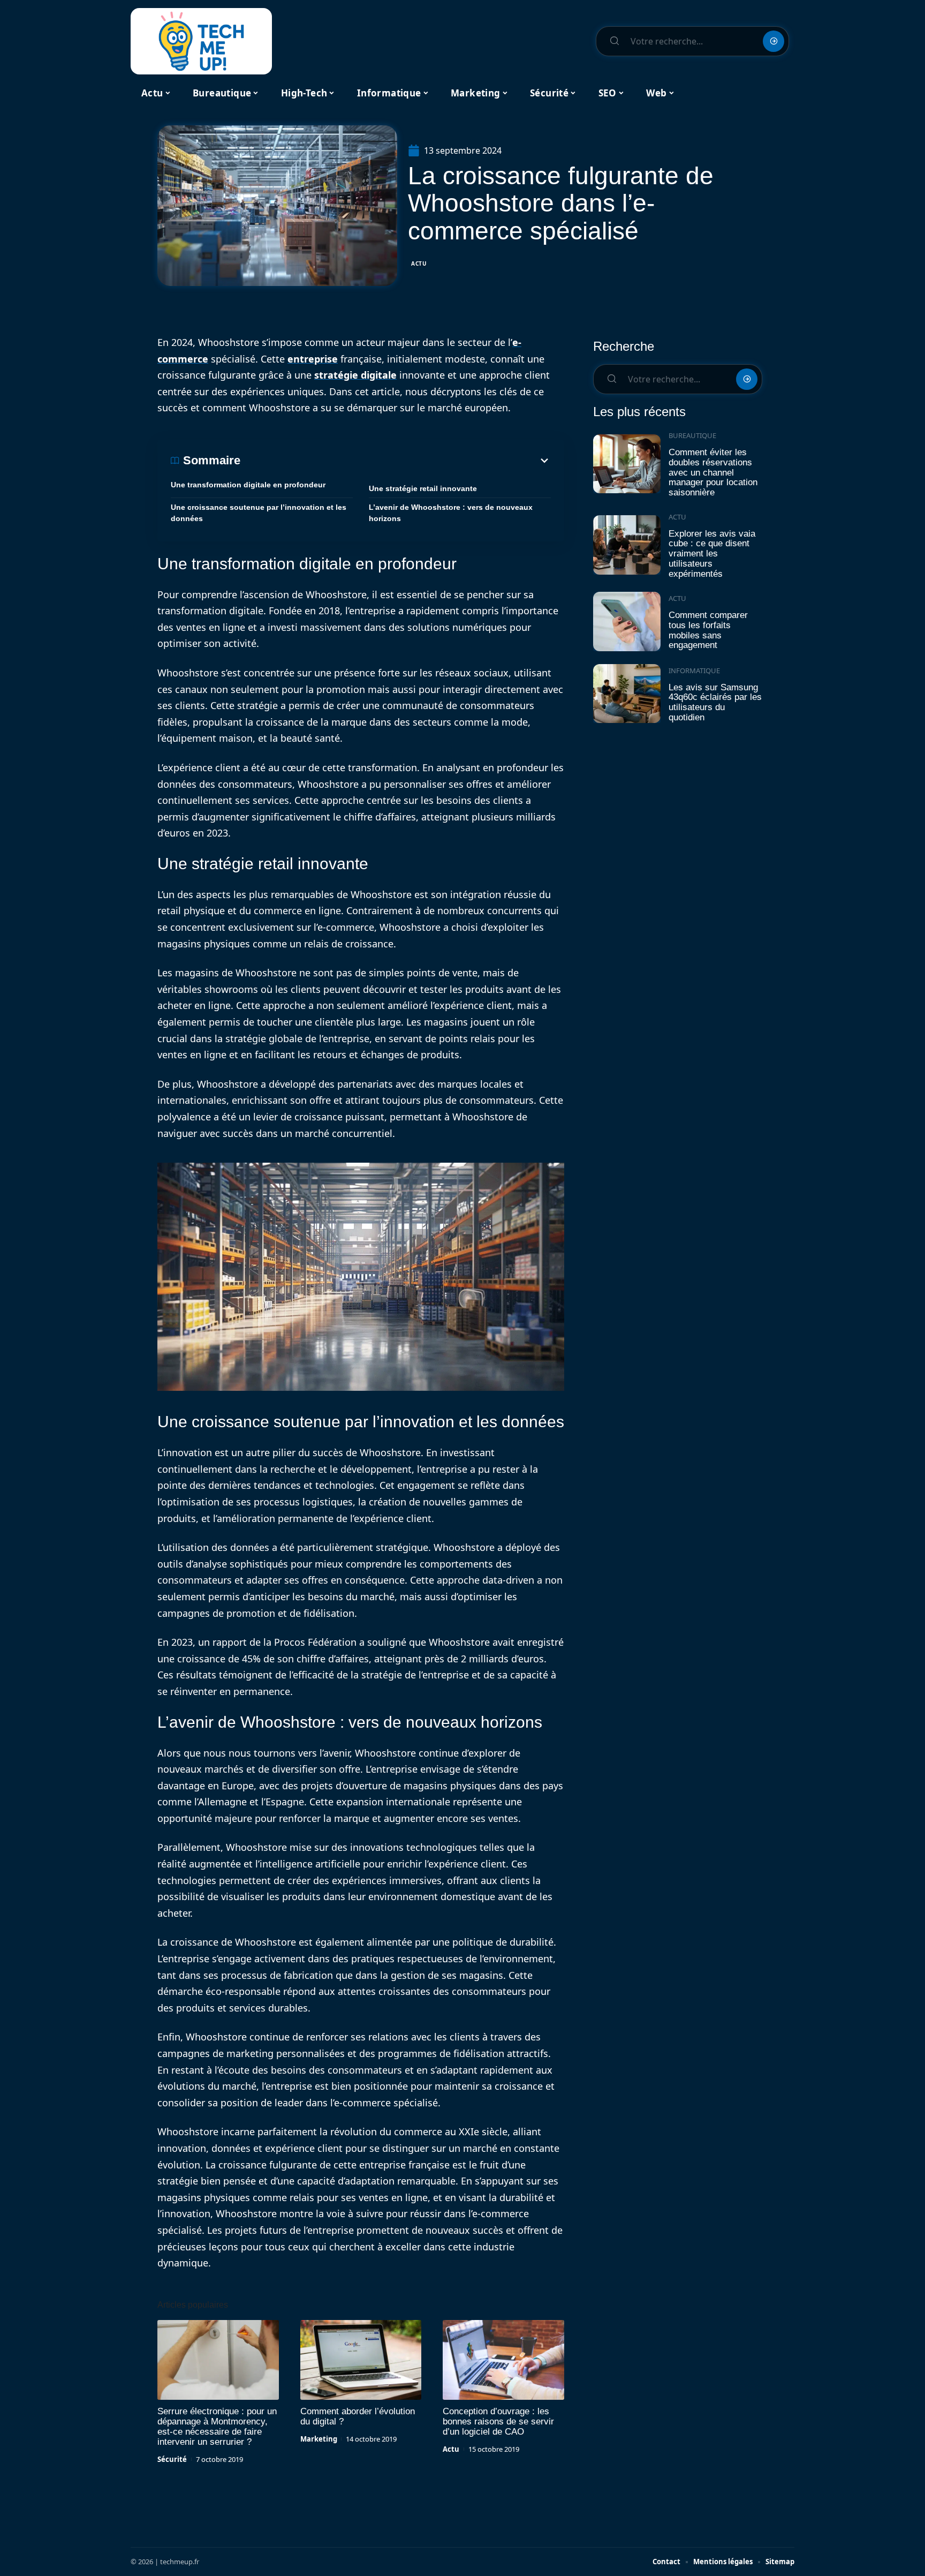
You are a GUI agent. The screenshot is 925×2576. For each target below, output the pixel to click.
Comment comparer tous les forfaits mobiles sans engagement (708, 630)
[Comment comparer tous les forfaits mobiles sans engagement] (627, 622)
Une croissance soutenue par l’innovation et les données (259, 513)
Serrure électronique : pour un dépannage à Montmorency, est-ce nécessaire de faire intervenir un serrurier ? (217, 2427)
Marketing (319, 2439)
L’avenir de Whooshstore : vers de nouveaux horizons (451, 513)
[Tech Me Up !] (201, 41)
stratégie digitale (355, 375)
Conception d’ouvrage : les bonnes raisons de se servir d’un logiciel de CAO (498, 2421)
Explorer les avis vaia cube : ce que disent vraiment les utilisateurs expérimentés (712, 554)
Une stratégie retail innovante (423, 488)
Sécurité (172, 2459)
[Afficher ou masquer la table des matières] (396, 461)
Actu (419, 263)
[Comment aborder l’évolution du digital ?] (361, 2360)
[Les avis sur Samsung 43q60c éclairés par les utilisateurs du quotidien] (627, 694)
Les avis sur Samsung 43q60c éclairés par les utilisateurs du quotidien (715, 702)
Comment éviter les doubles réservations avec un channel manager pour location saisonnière (713, 472)
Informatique (694, 671)
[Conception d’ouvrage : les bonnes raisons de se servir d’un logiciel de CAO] (503, 2360)
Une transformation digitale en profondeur (248, 485)
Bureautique (692, 435)
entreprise (313, 359)
